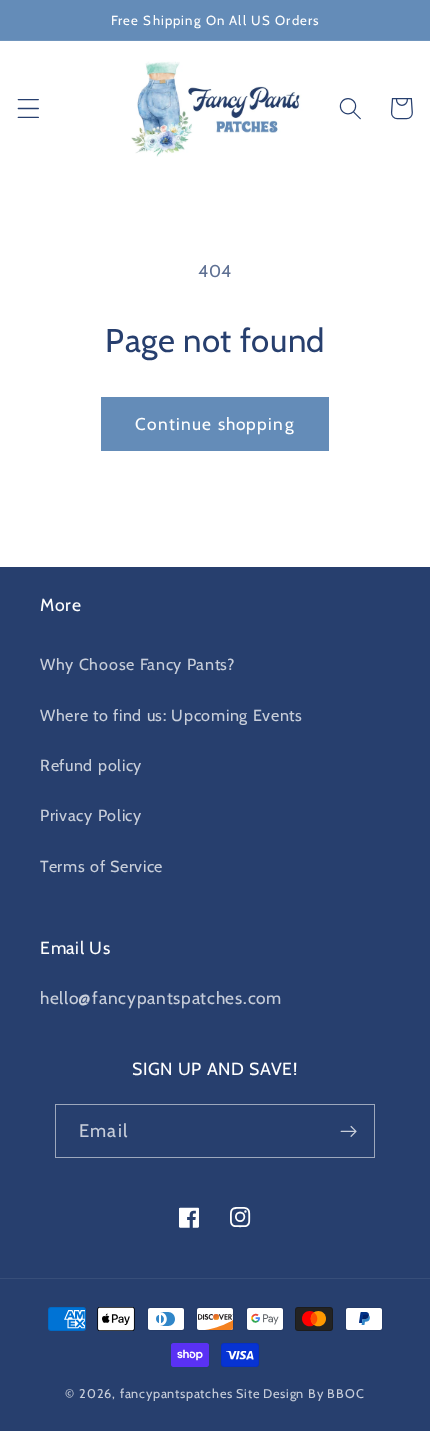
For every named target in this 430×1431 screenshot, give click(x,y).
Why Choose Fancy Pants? (137, 664)
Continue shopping (215, 423)
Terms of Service (101, 866)
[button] (28, 108)
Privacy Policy (91, 815)
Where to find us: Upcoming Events (171, 715)
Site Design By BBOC (300, 1393)
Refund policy (91, 765)
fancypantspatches (176, 1393)
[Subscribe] (348, 1131)
